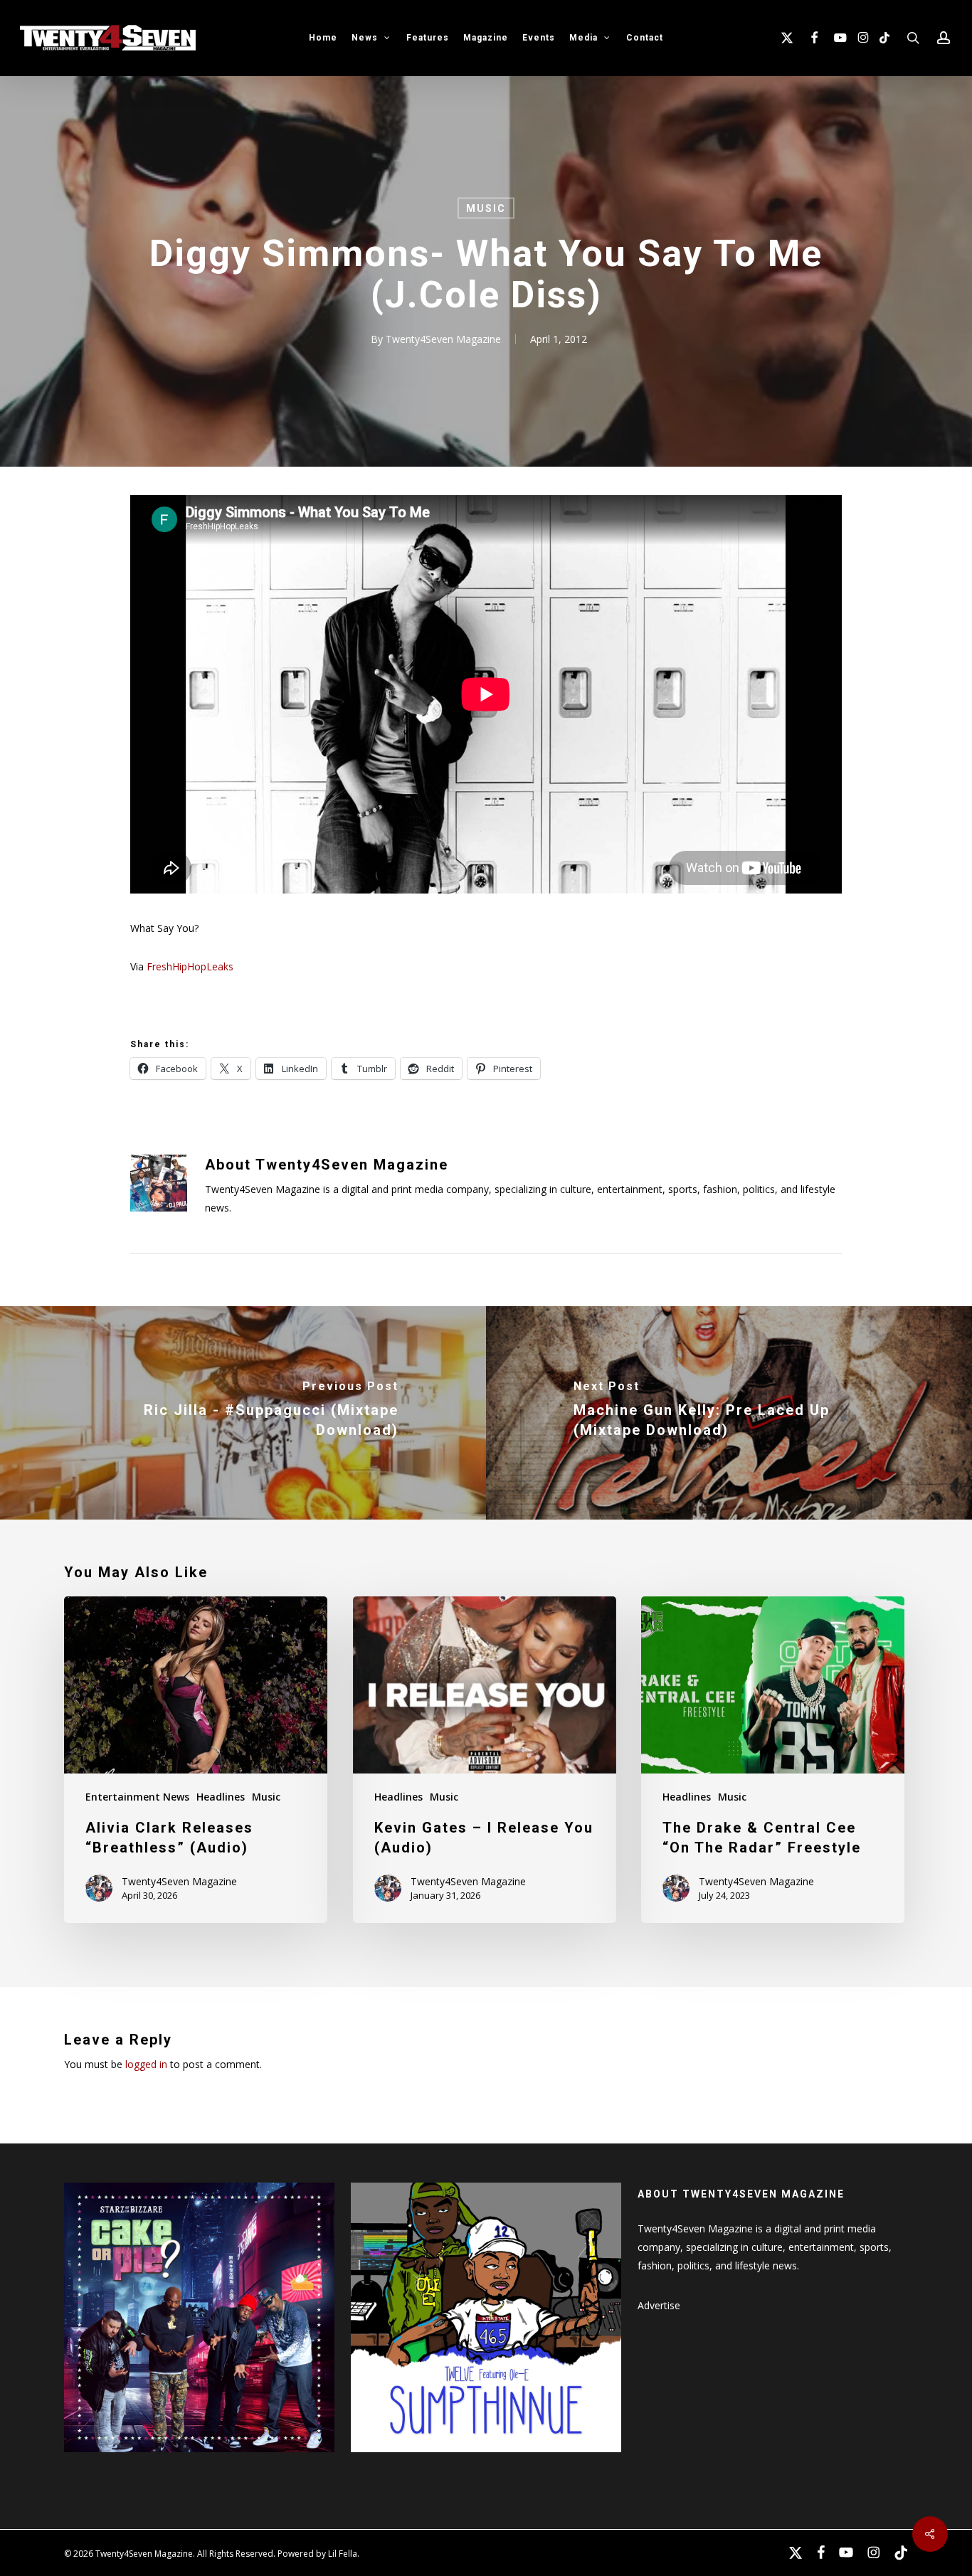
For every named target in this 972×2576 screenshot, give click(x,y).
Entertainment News (137, 1797)
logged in (146, 2064)
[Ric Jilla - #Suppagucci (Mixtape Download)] (243, 1413)
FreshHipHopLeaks (190, 966)
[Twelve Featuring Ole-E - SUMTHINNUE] (486, 2459)
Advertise (659, 2305)
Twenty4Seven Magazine (443, 339)
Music (486, 208)
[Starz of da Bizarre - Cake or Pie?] (199, 2459)
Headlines (221, 1797)
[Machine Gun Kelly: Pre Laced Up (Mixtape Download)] (729, 1413)
